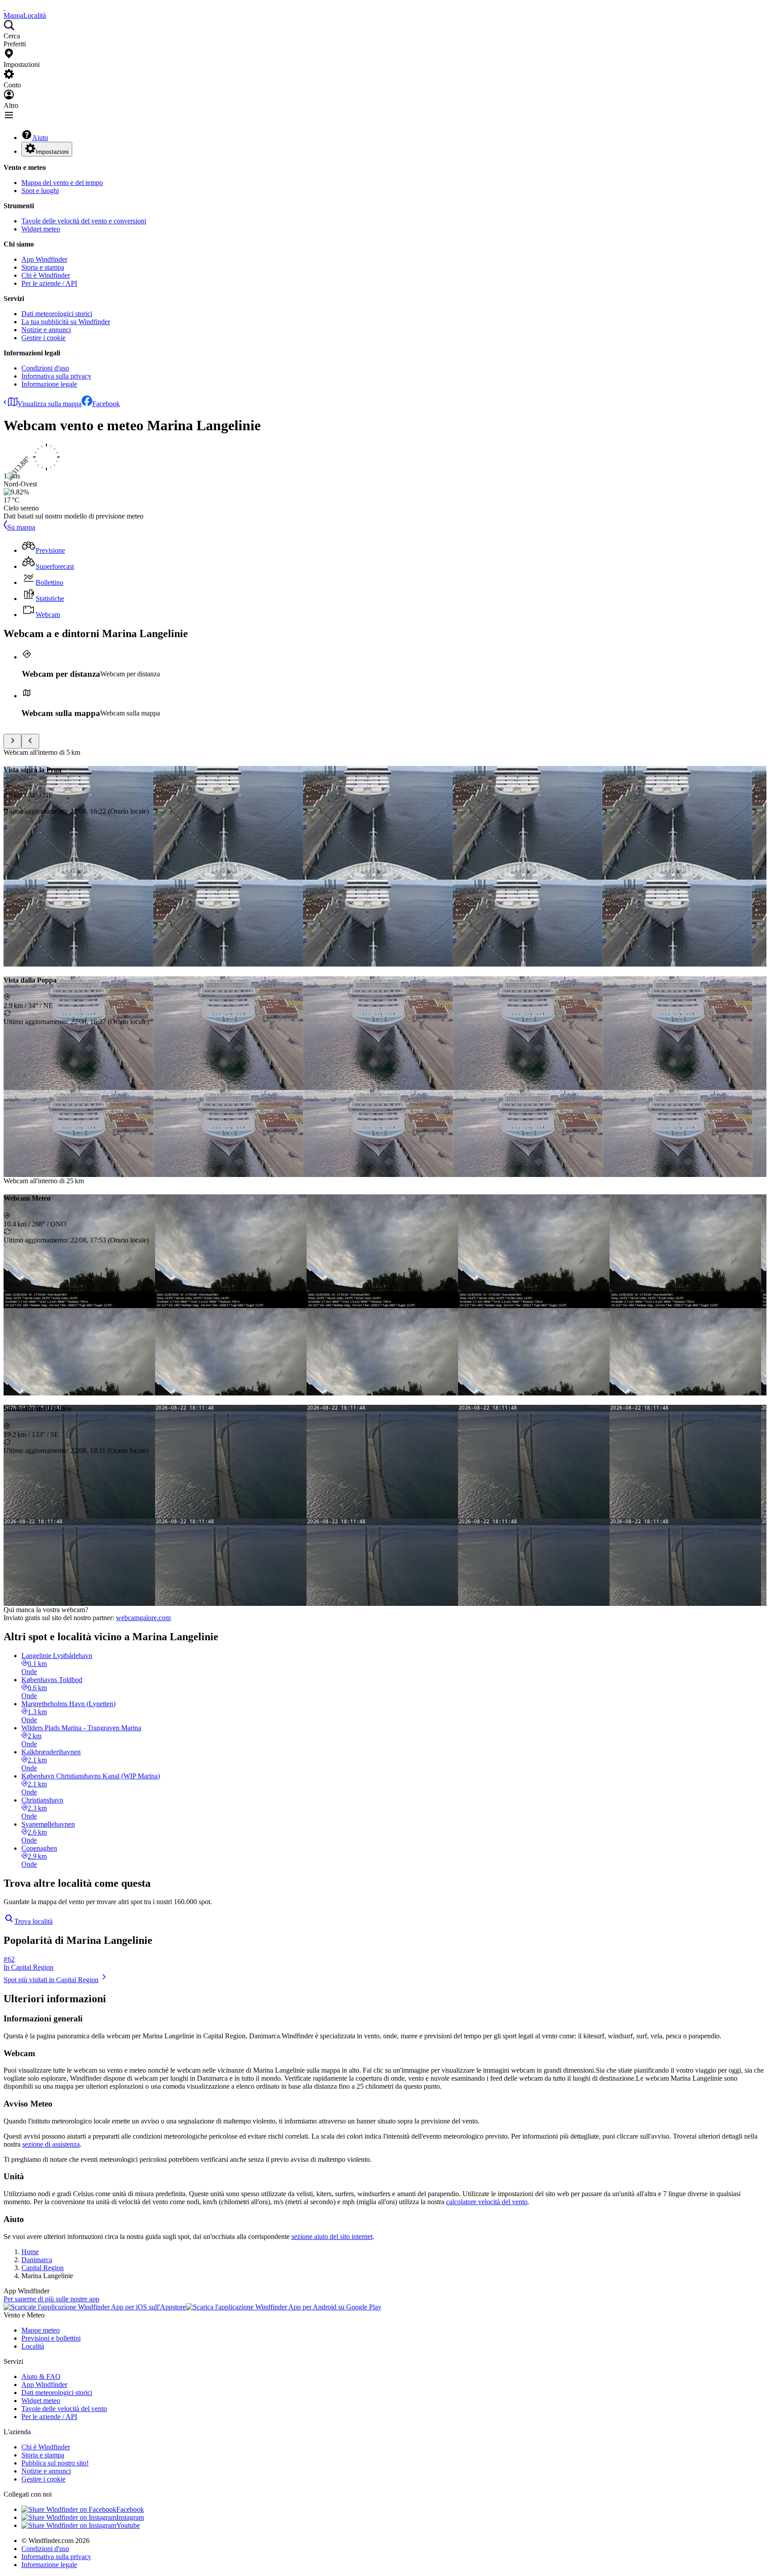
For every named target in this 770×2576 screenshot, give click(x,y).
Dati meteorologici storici (57, 314)
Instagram (130, 2517)
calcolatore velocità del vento (487, 2202)
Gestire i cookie (43, 338)
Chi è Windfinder (46, 275)
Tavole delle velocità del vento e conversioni (84, 221)
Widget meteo (41, 229)
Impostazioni (52, 152)
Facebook (106, 404)
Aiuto (40, 138)
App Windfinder (44, 259)
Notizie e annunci (46, 330)
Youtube (128, 2525)
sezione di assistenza (51, 2144)
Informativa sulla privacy (56, 376)
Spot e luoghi (40, 191)
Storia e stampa (43, 267)
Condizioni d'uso (45, 368)
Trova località (33, 1921)
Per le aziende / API (49, 283)
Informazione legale (49, 384)
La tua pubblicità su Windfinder (66, 322)
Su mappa (21, 527)
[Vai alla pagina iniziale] (4, 7)
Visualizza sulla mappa (49, 404)
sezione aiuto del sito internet (332, 2237)
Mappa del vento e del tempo (62, 183)
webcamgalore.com (143, 1618)
